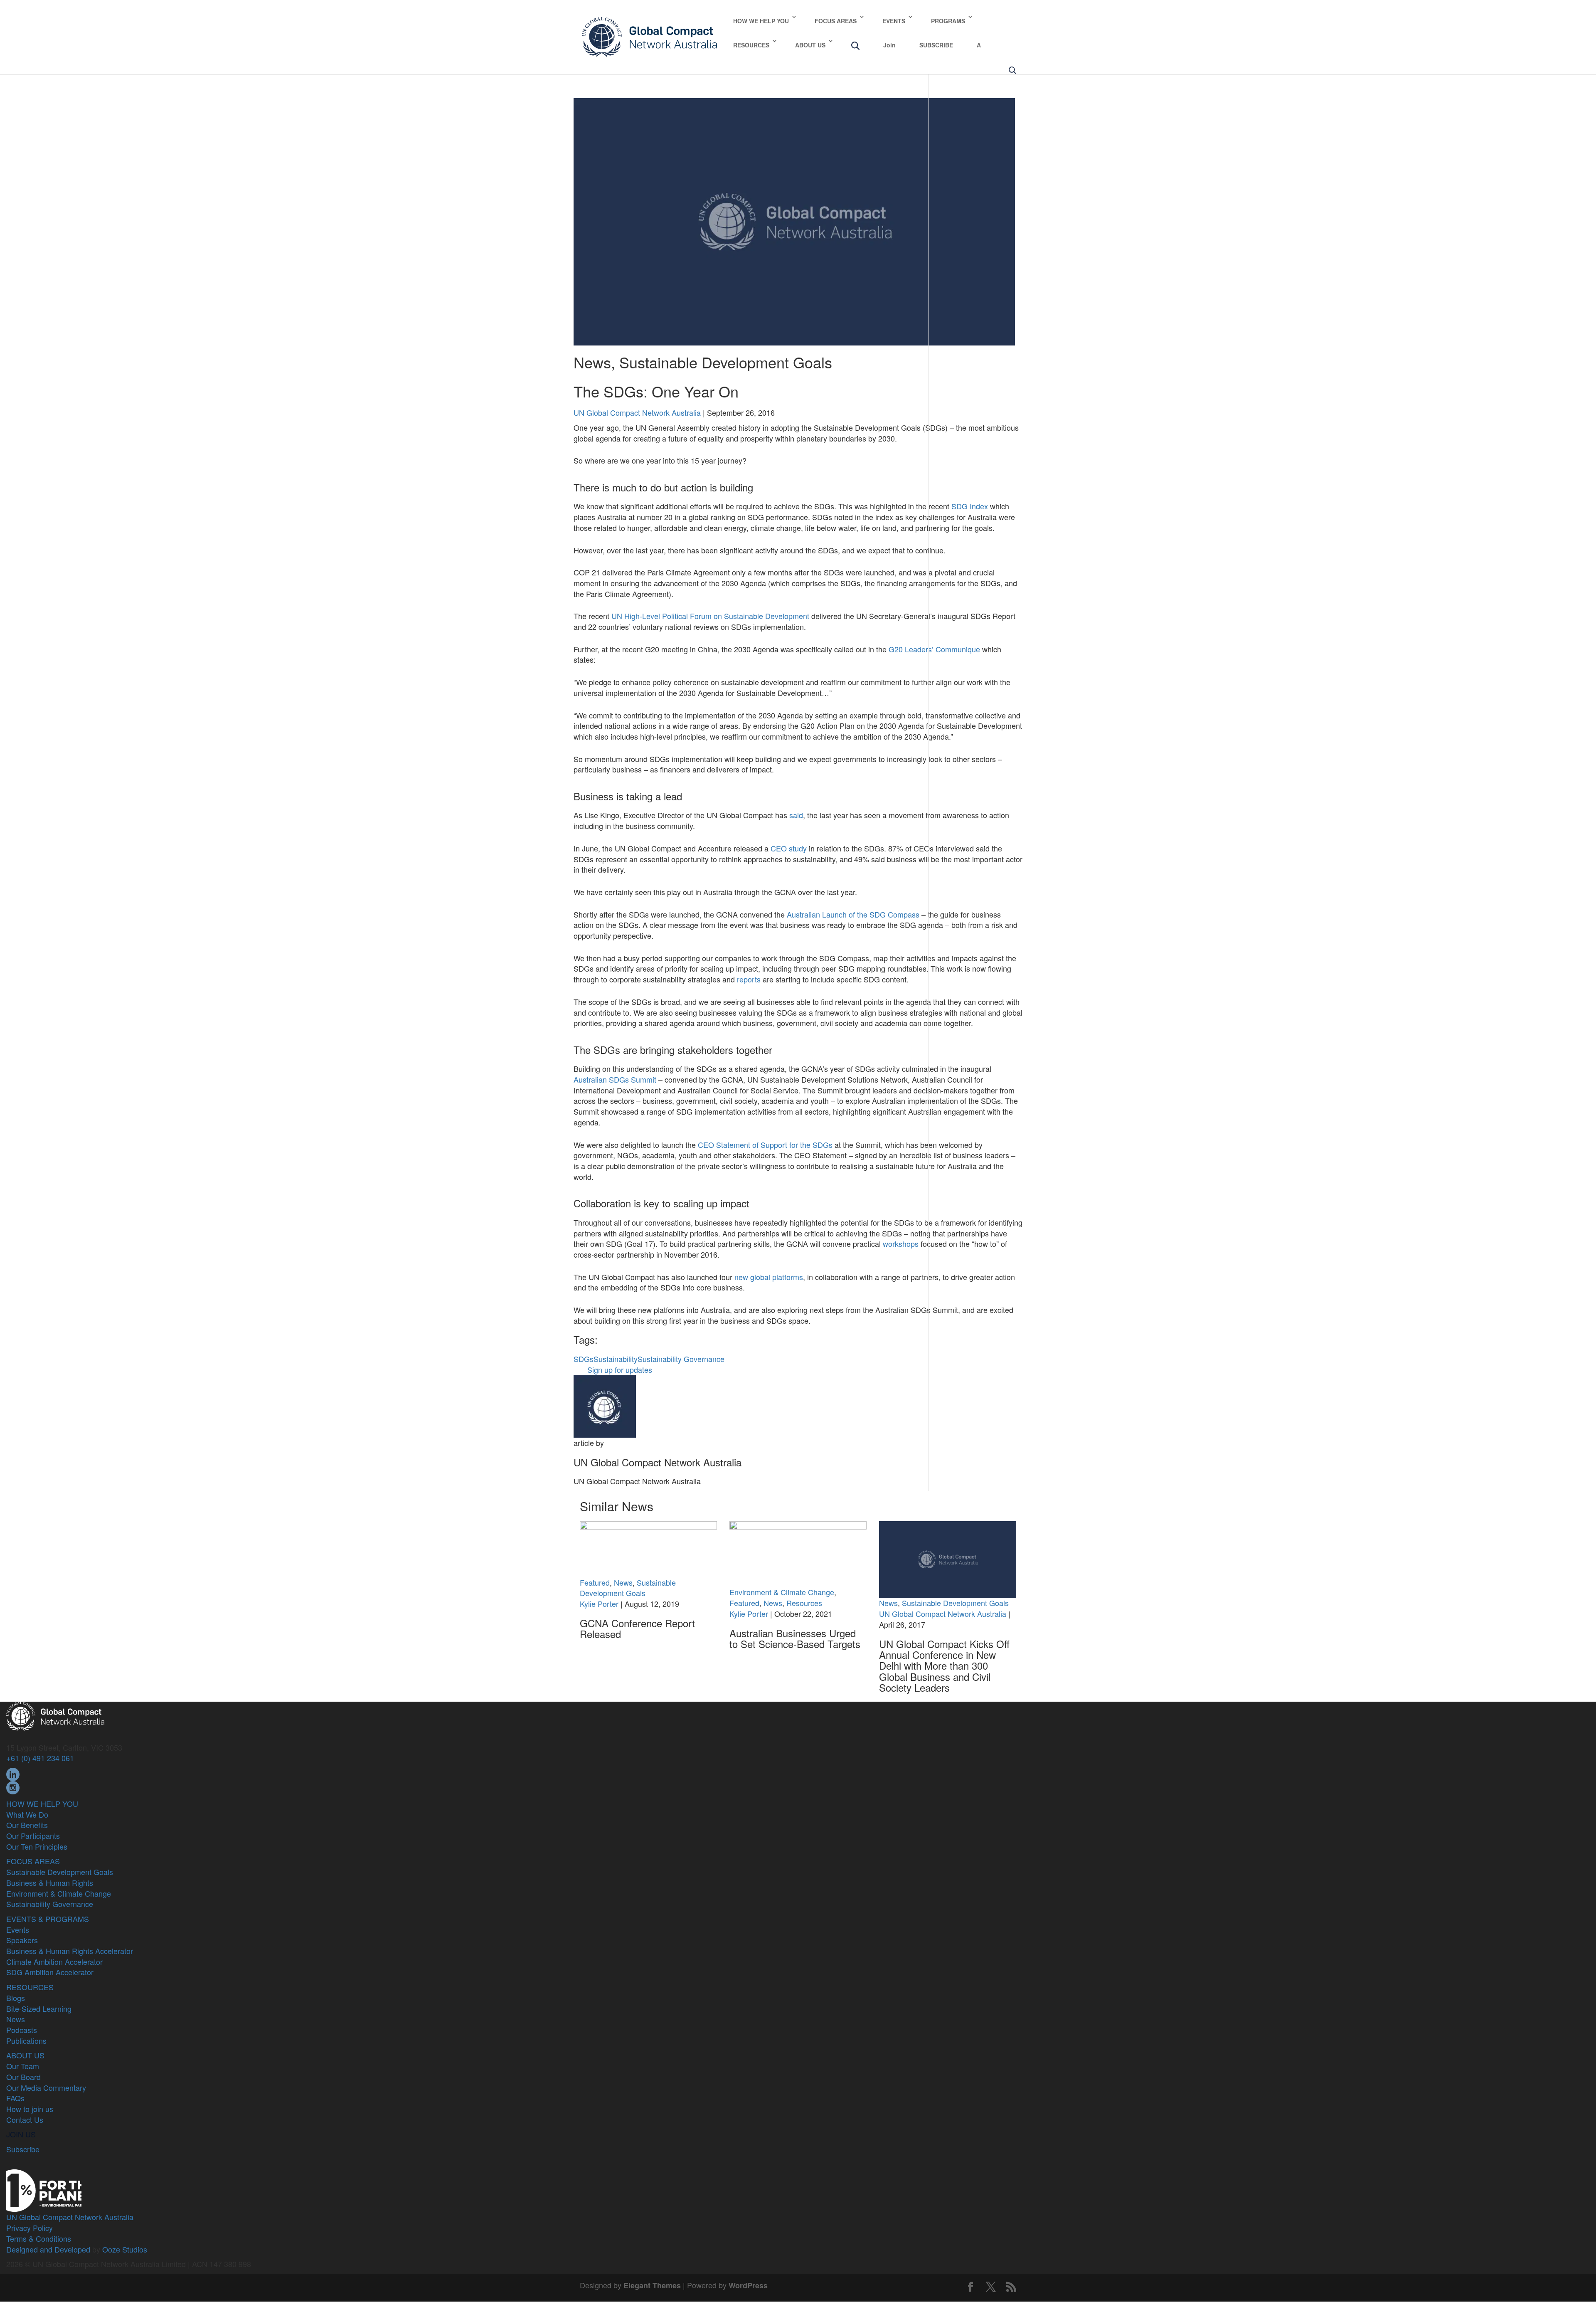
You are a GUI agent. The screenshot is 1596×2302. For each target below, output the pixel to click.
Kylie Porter (599, 1604)
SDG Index (970, 506)
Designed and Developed (48, 2249)
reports (749, 979)
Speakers (22, 1940)
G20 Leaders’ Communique (934, 649)
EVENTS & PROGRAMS (48, 1919)
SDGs (584, 1359)
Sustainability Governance (681, 1359)
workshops (901, 1244)
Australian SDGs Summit (615, 1079)
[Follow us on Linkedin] (13, 1773)
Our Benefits (27, 1825)
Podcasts (22, 2030)
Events (18, 1929)
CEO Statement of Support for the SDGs (765, 1145)
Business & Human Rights (50, 1883)
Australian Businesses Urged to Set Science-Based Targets (795, 1638)
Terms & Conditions (39, 2238)
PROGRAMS (948, 21)
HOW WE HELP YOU (761, 21)
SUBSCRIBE (936, 45)
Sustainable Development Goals (726, 362)
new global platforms (769, 1277)
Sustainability (616, 1359)
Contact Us (25, 2119)
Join (889, 45)
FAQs (15, 2098)
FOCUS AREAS (836, 21)
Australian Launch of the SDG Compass (853, 914)
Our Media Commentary (46, 2087)
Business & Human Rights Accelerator (70, 1951)
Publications (26, 2040)
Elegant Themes (652, 2285)
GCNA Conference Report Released (637, 1628)
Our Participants (33, 1836)
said (796, 815)
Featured (595, 1582)
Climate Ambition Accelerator (54, 1962)
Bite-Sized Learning (39, 2008)
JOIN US (21, 2134)
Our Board (23, 2077)
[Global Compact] (55, 1715)
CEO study (789, 848)
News (592, 362)
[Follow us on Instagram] (13, 1786)
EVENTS (894, 21)
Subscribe (23, 2149)
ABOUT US (810, 45)
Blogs (16, 1998)
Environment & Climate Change (782, 1592)
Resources (804, 1603)
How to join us (30, 2109)
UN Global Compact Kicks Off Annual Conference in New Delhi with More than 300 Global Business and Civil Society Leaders (944, 1666)
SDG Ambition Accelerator (50, 1972)
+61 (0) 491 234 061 (40, 1758)
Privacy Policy (30, 2228)
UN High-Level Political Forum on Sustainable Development (710, 616)
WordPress (748, 2285)
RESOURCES (751, 45)
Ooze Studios (125, 2249)
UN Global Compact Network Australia (637, 412)
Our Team (23, 2066)
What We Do (27, 1814)
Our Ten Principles (37, 1846)
